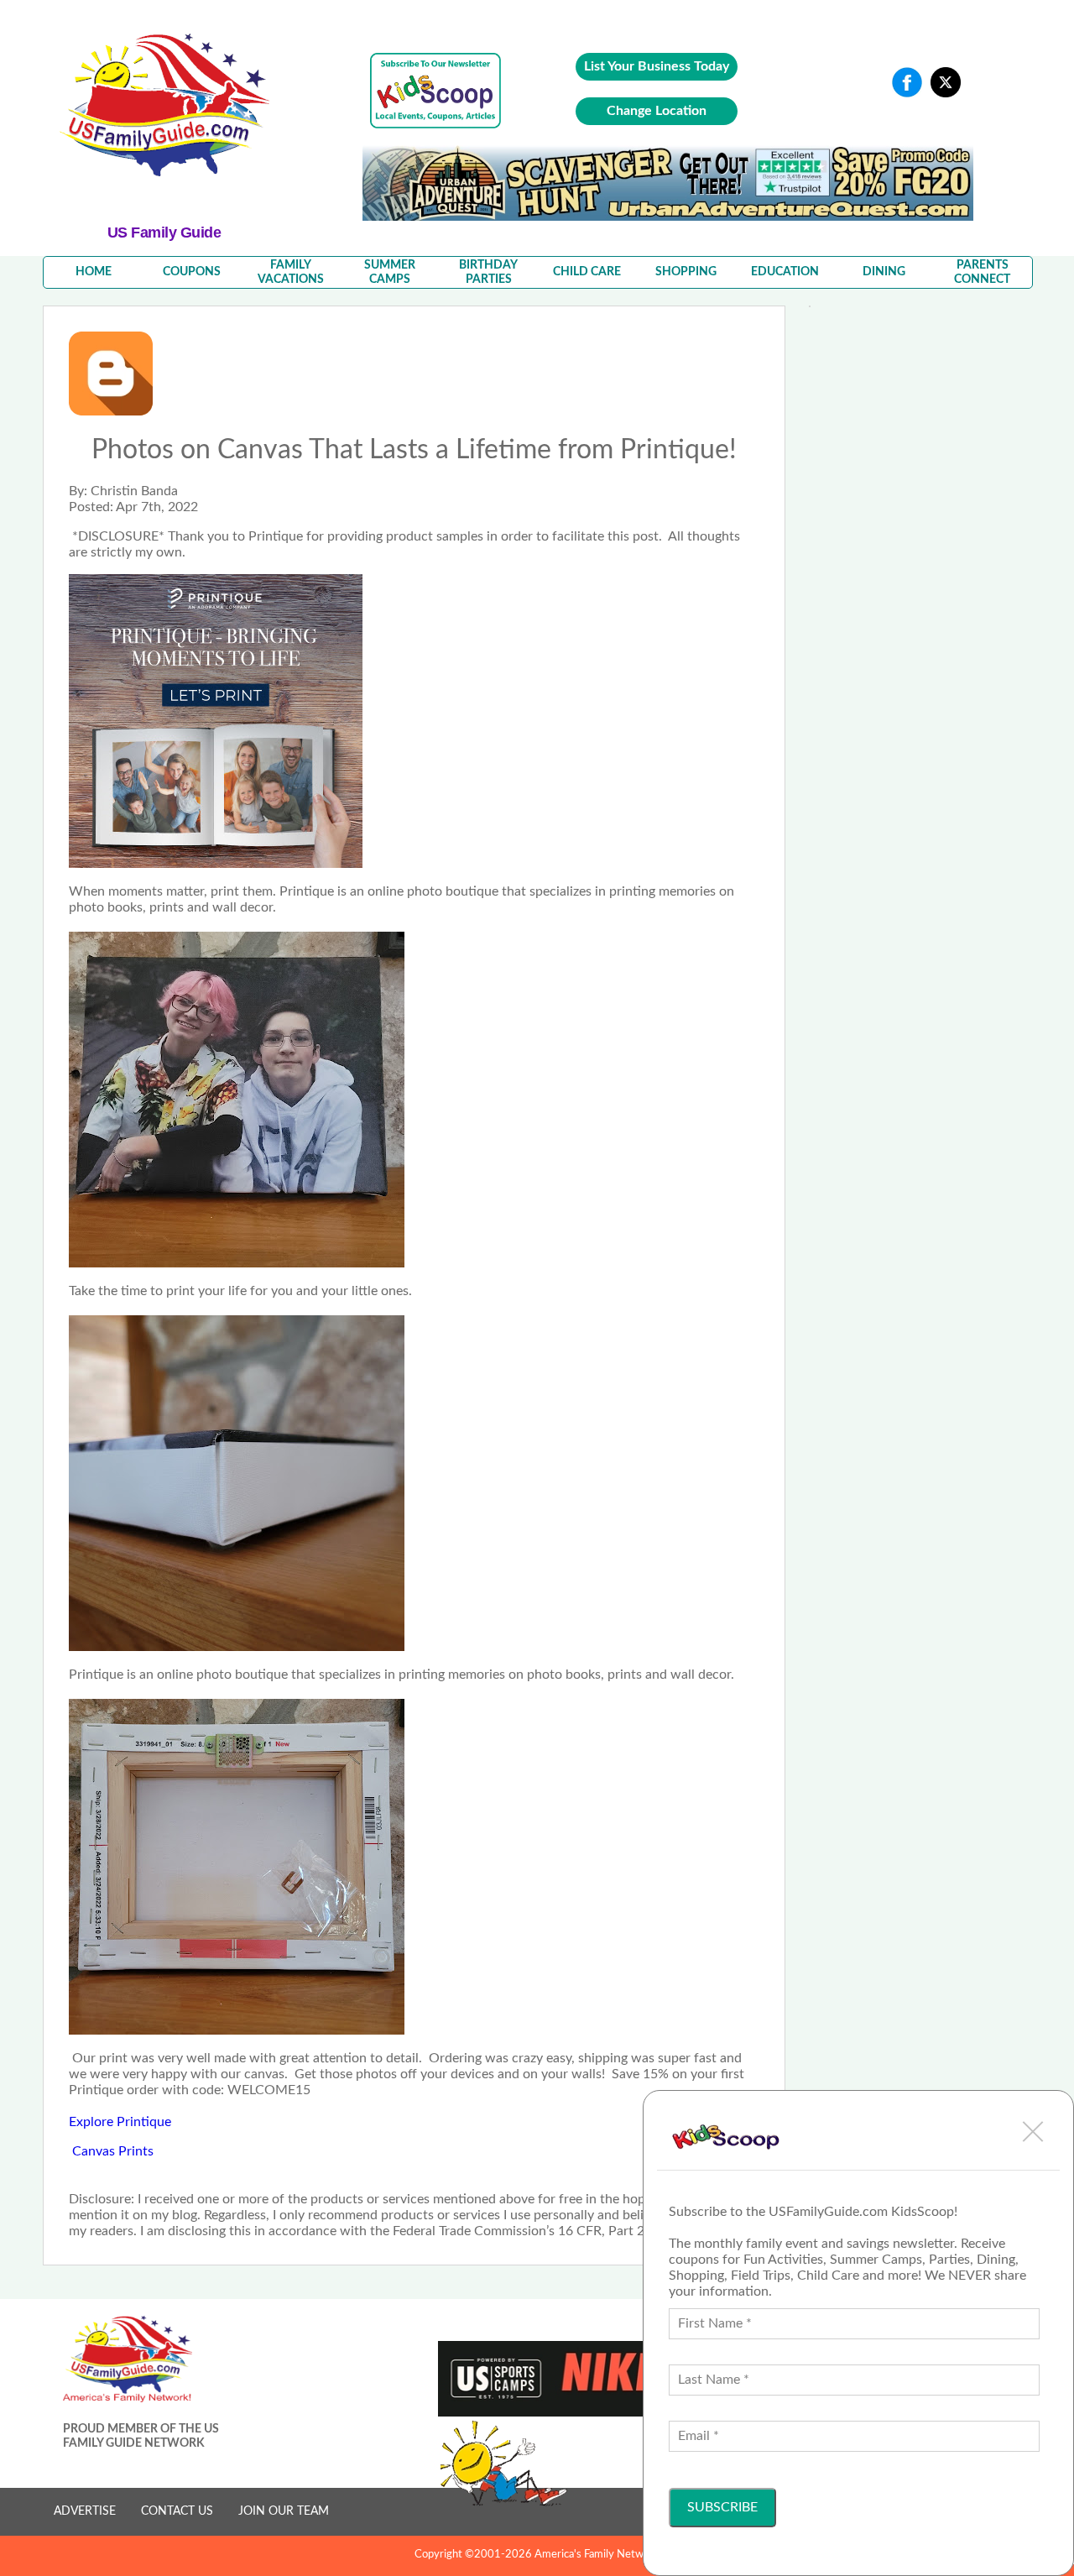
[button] (1033, 2131)
